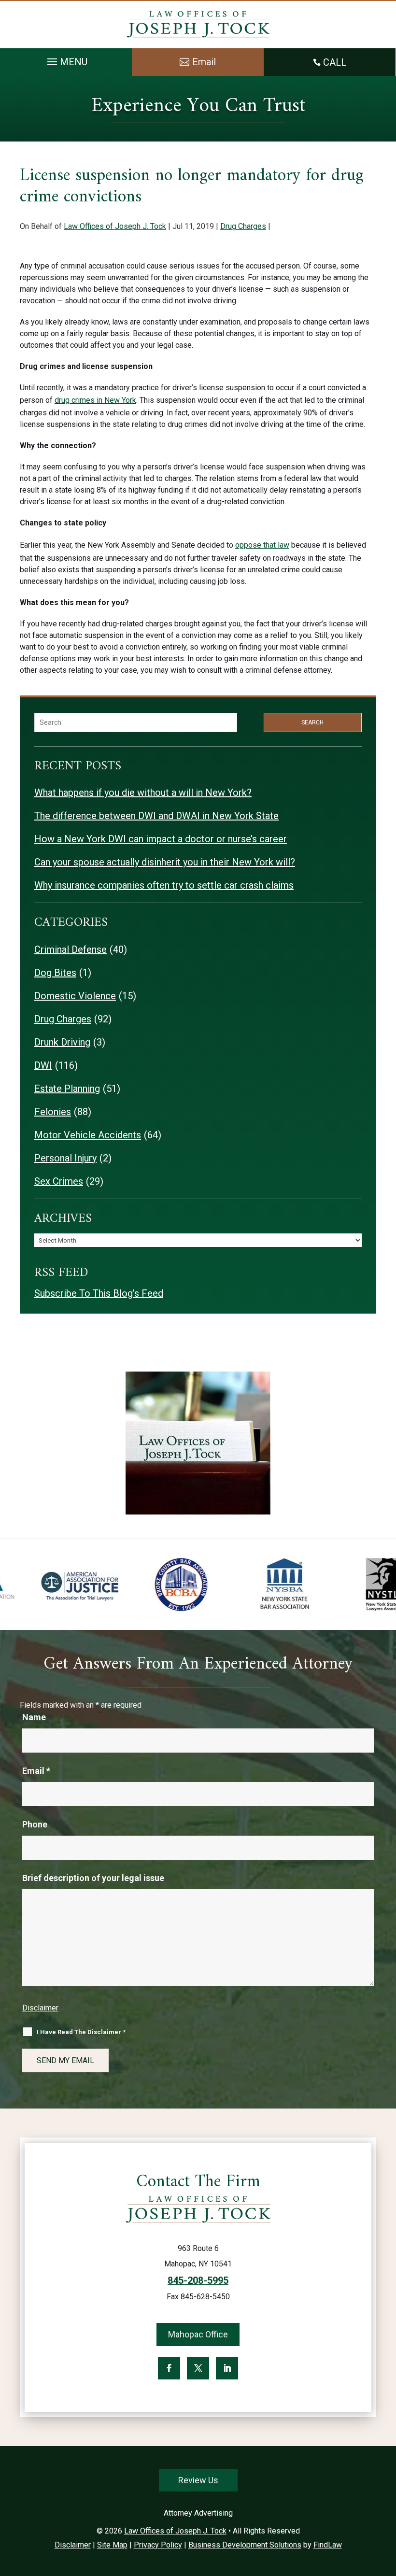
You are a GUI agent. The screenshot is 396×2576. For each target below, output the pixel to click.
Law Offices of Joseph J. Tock (115, 226)
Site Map (112, 2545)
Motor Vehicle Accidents (88, 1135)
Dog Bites (55, 973)
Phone (35, 1824)
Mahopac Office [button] (198, 2334)
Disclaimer (40, 2008)
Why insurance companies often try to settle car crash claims (164, 885)
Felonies (53, 1112)
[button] (66, 59)
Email (36, 1771)
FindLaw (328, 2545)
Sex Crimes (59, 1181)
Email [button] (204, 62)
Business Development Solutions (245, 2545)
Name (34, 1717)
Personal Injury (65, 1158)
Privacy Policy (158, 2545)
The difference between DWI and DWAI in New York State (156, 816)
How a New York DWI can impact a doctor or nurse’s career (161, 839)
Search (312, 722)
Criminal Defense (71, 949)
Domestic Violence (75, 996)
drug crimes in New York (95, 400)
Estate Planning (67, 1089)
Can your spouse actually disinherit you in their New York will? (165, 862)
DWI (43, 1065)
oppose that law (262, 545)
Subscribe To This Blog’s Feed (99, 1293)
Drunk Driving (62, 1042)
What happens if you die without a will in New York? (143, 793)
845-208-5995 (198, 2280)
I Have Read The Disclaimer (81, 2032)
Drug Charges (243, 226)
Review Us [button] (198, 2480)
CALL (335, 62)
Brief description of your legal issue (93, 1878)
